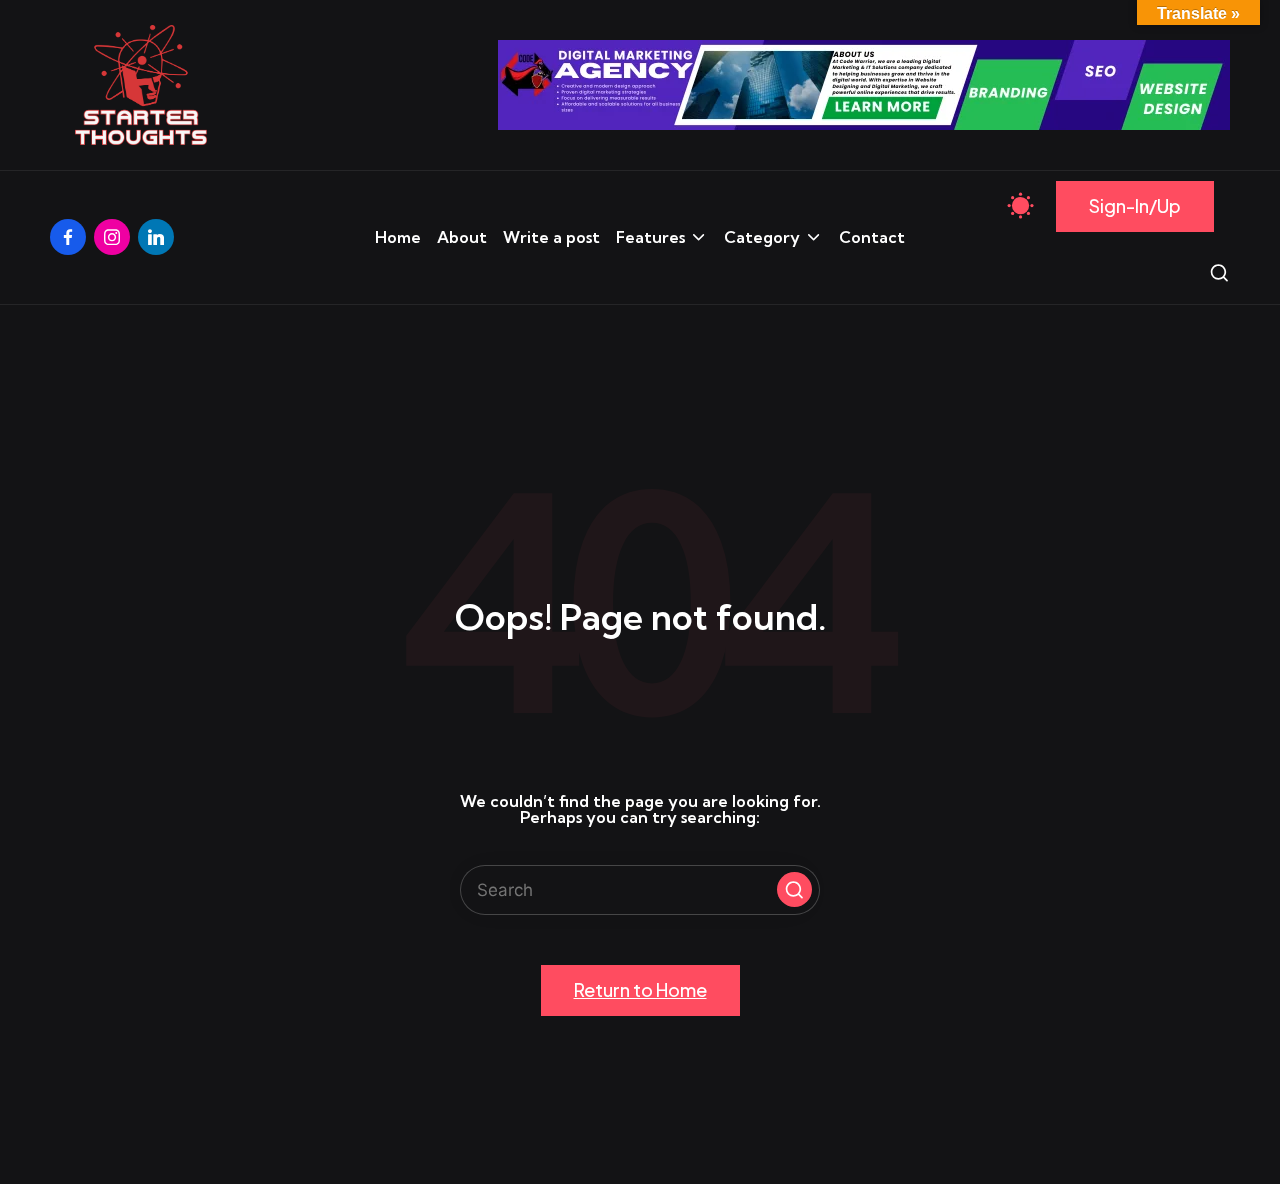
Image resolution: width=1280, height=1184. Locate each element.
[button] (1135, 206)
